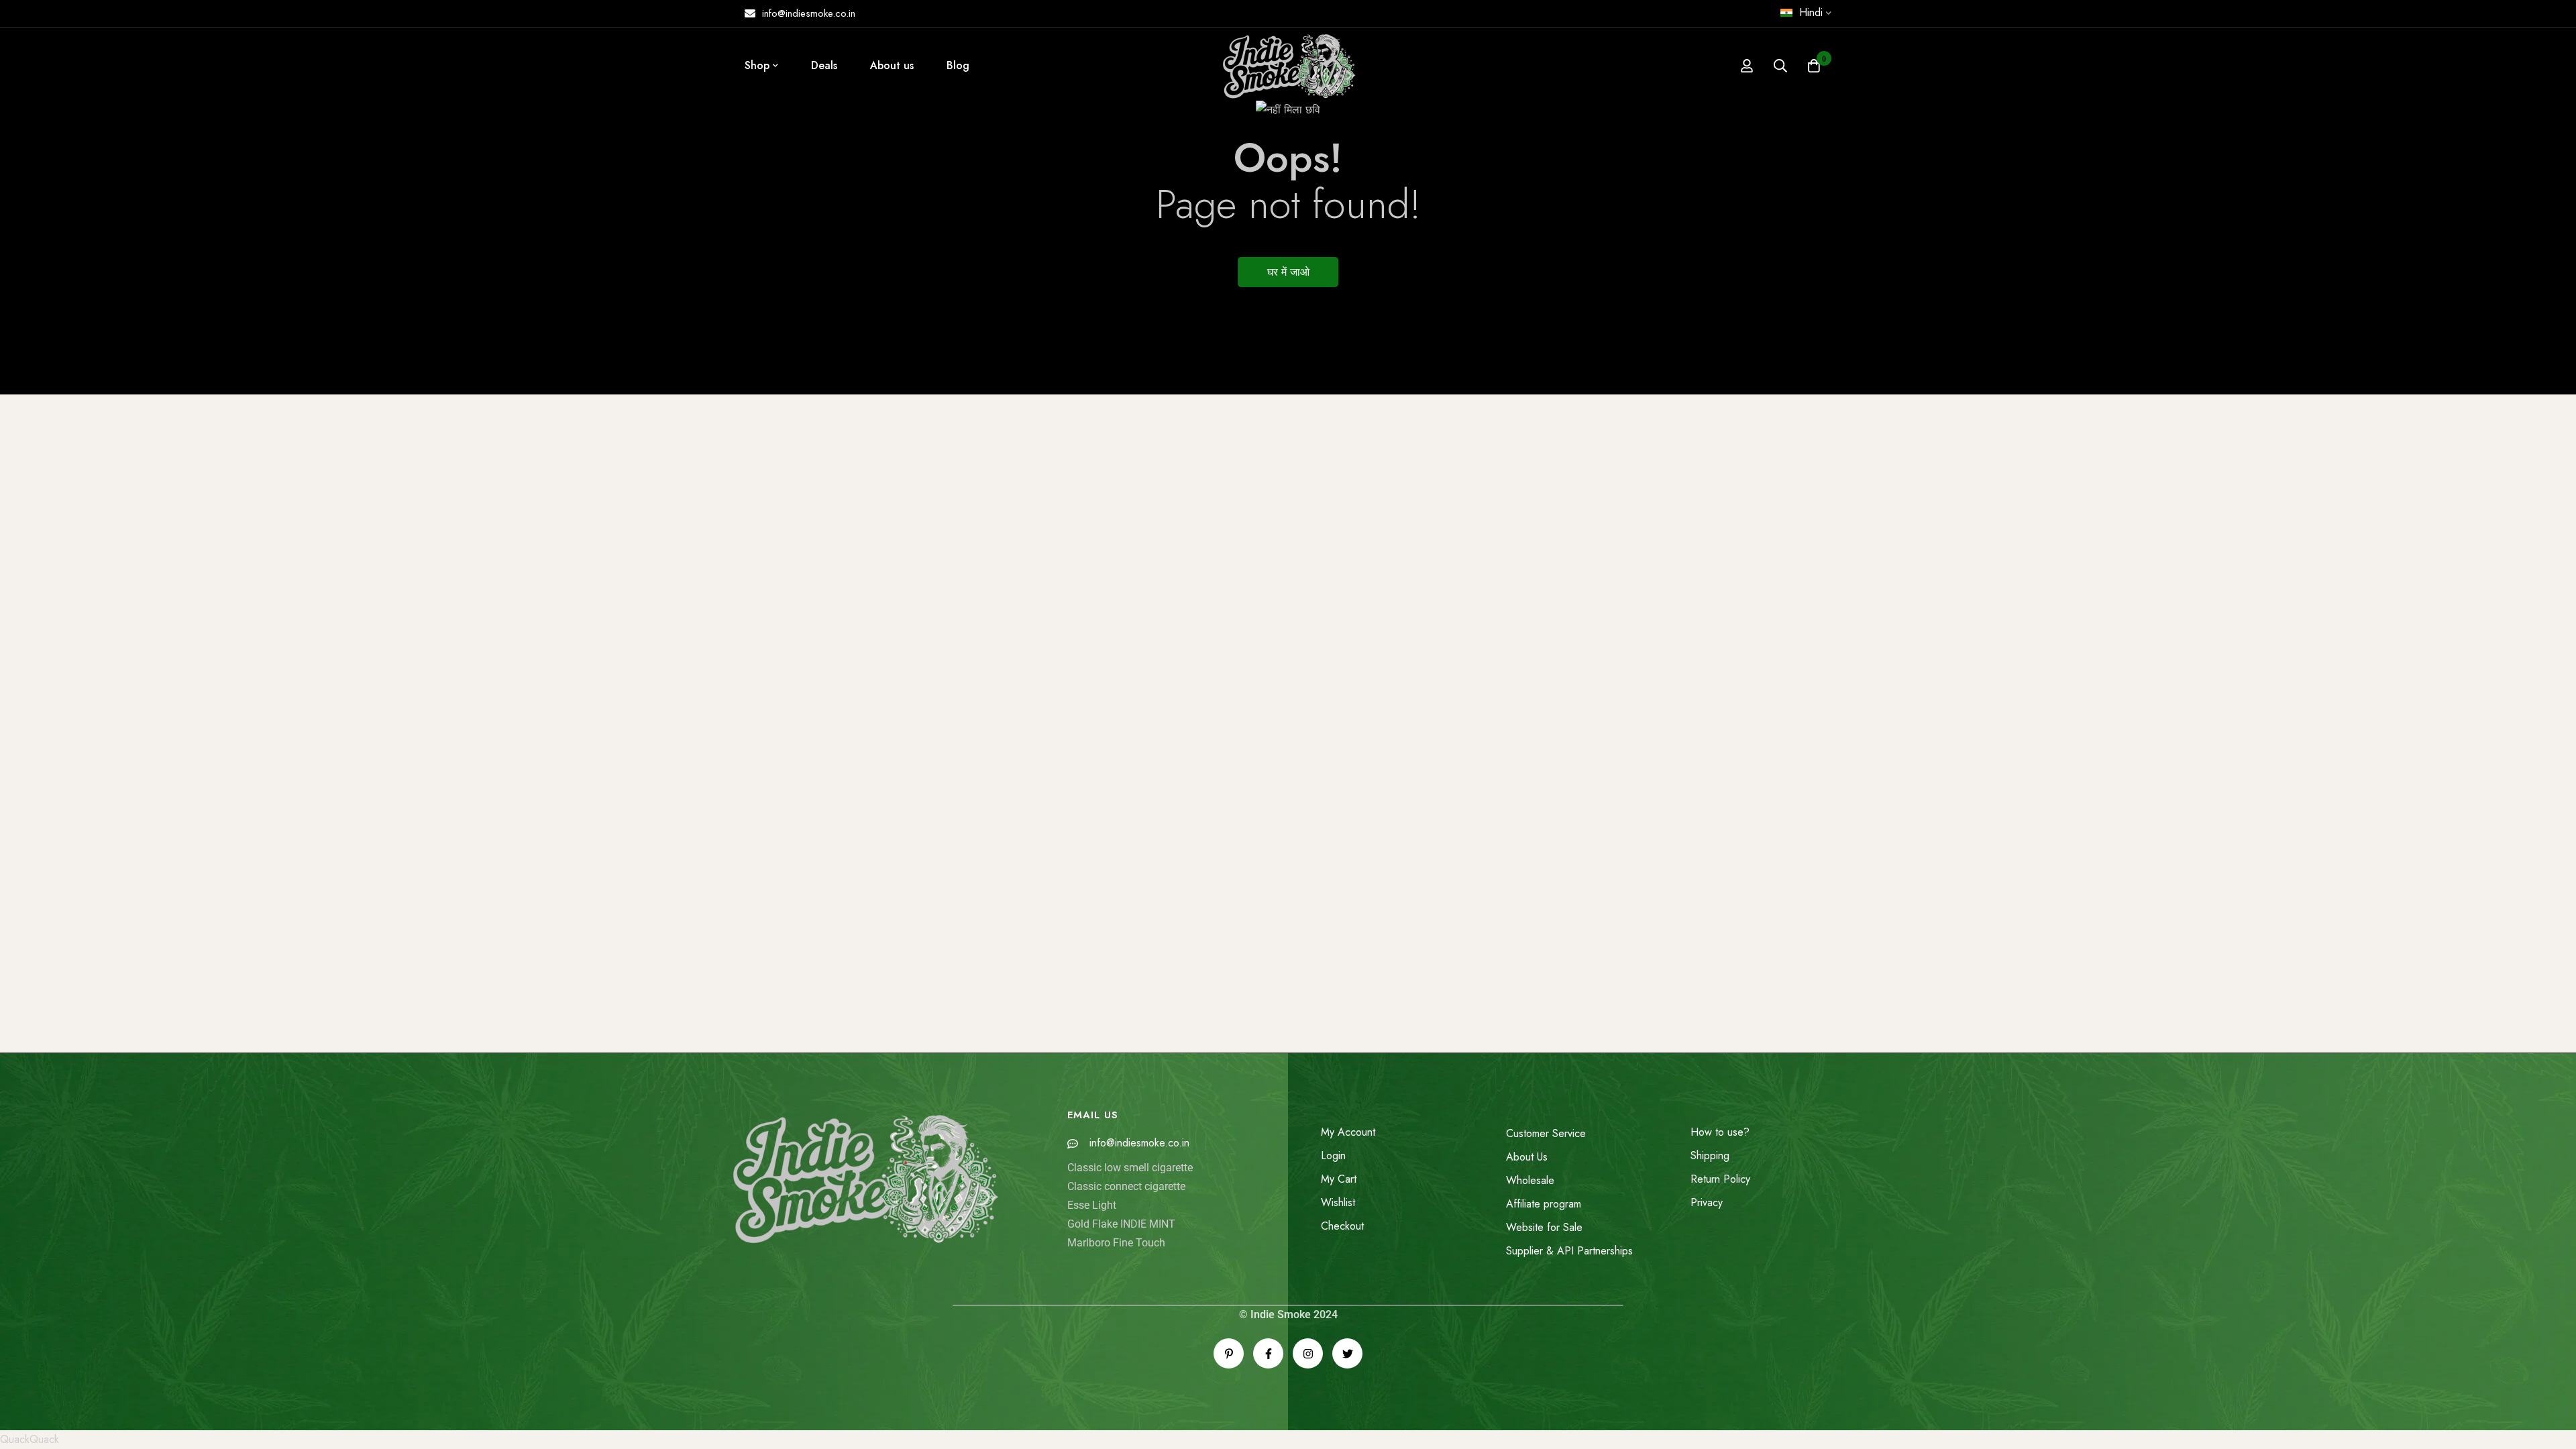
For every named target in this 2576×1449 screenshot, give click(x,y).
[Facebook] (1268, 1353)
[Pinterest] (1229, 1353)
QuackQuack (30, 1439)
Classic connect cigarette (1126, 1186)
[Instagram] (1308, 1353)
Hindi (1811, 12)
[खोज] (1780, 66)
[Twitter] (1347, 1353)
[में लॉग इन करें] (1747, 66)
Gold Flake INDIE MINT (1121, 1224)
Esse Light (1092, 1205)
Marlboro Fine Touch (1116, 1243)
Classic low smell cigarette (1130, 1168)
